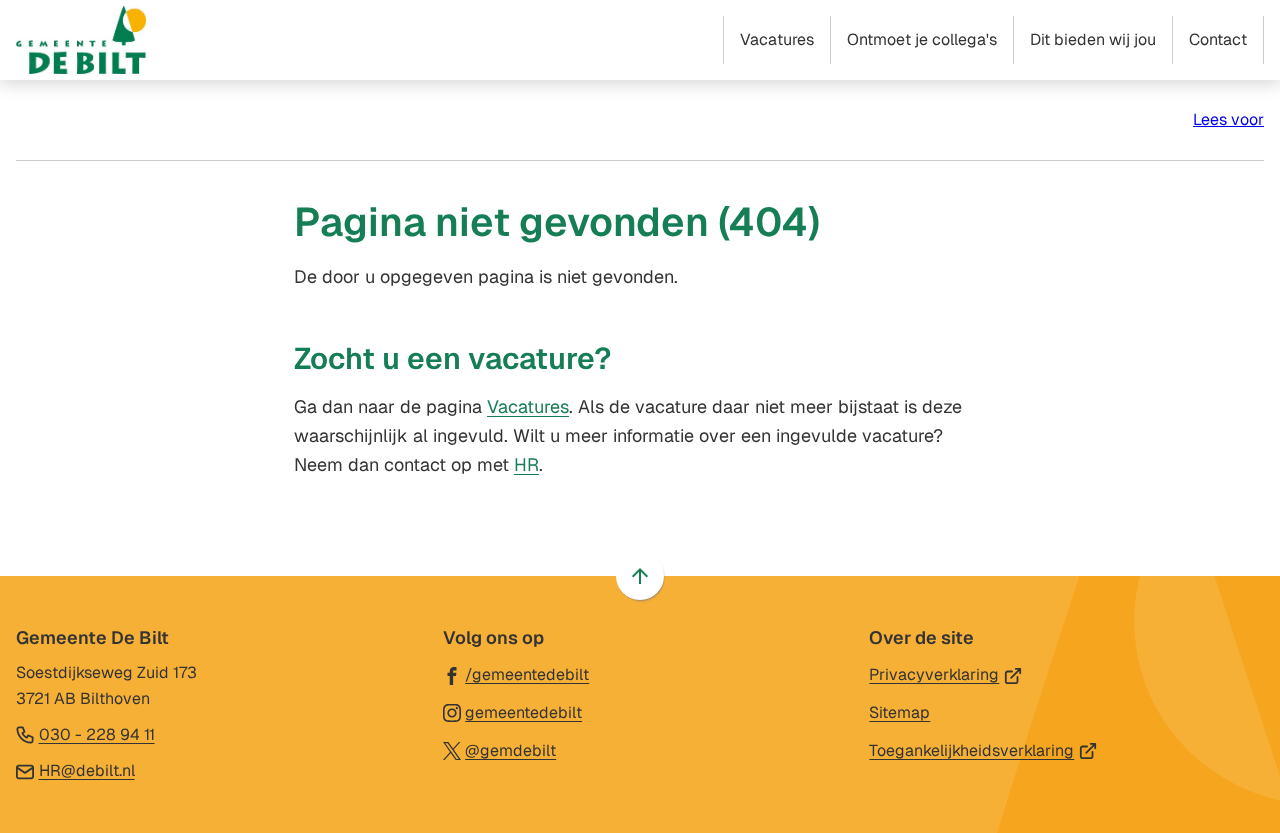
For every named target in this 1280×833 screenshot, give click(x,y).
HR (526, 464)
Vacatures (528, 406)
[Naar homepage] (81, 40)
